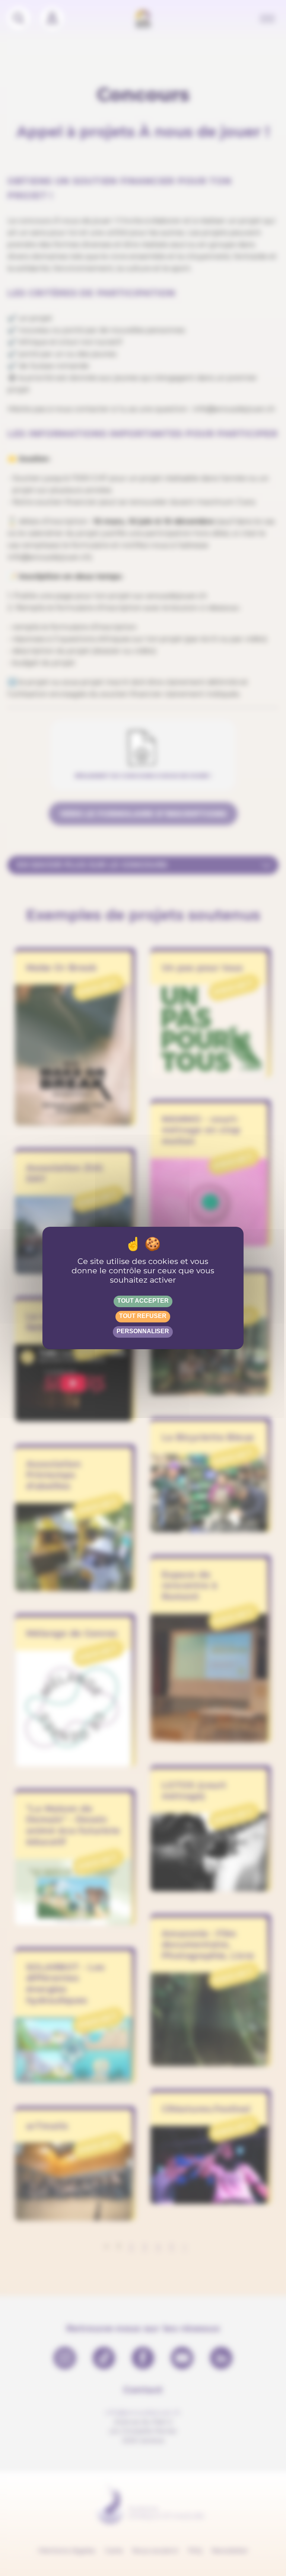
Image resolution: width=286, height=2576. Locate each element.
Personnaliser (143, 1331)
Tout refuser (143, 1316)
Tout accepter (143, 1301)
